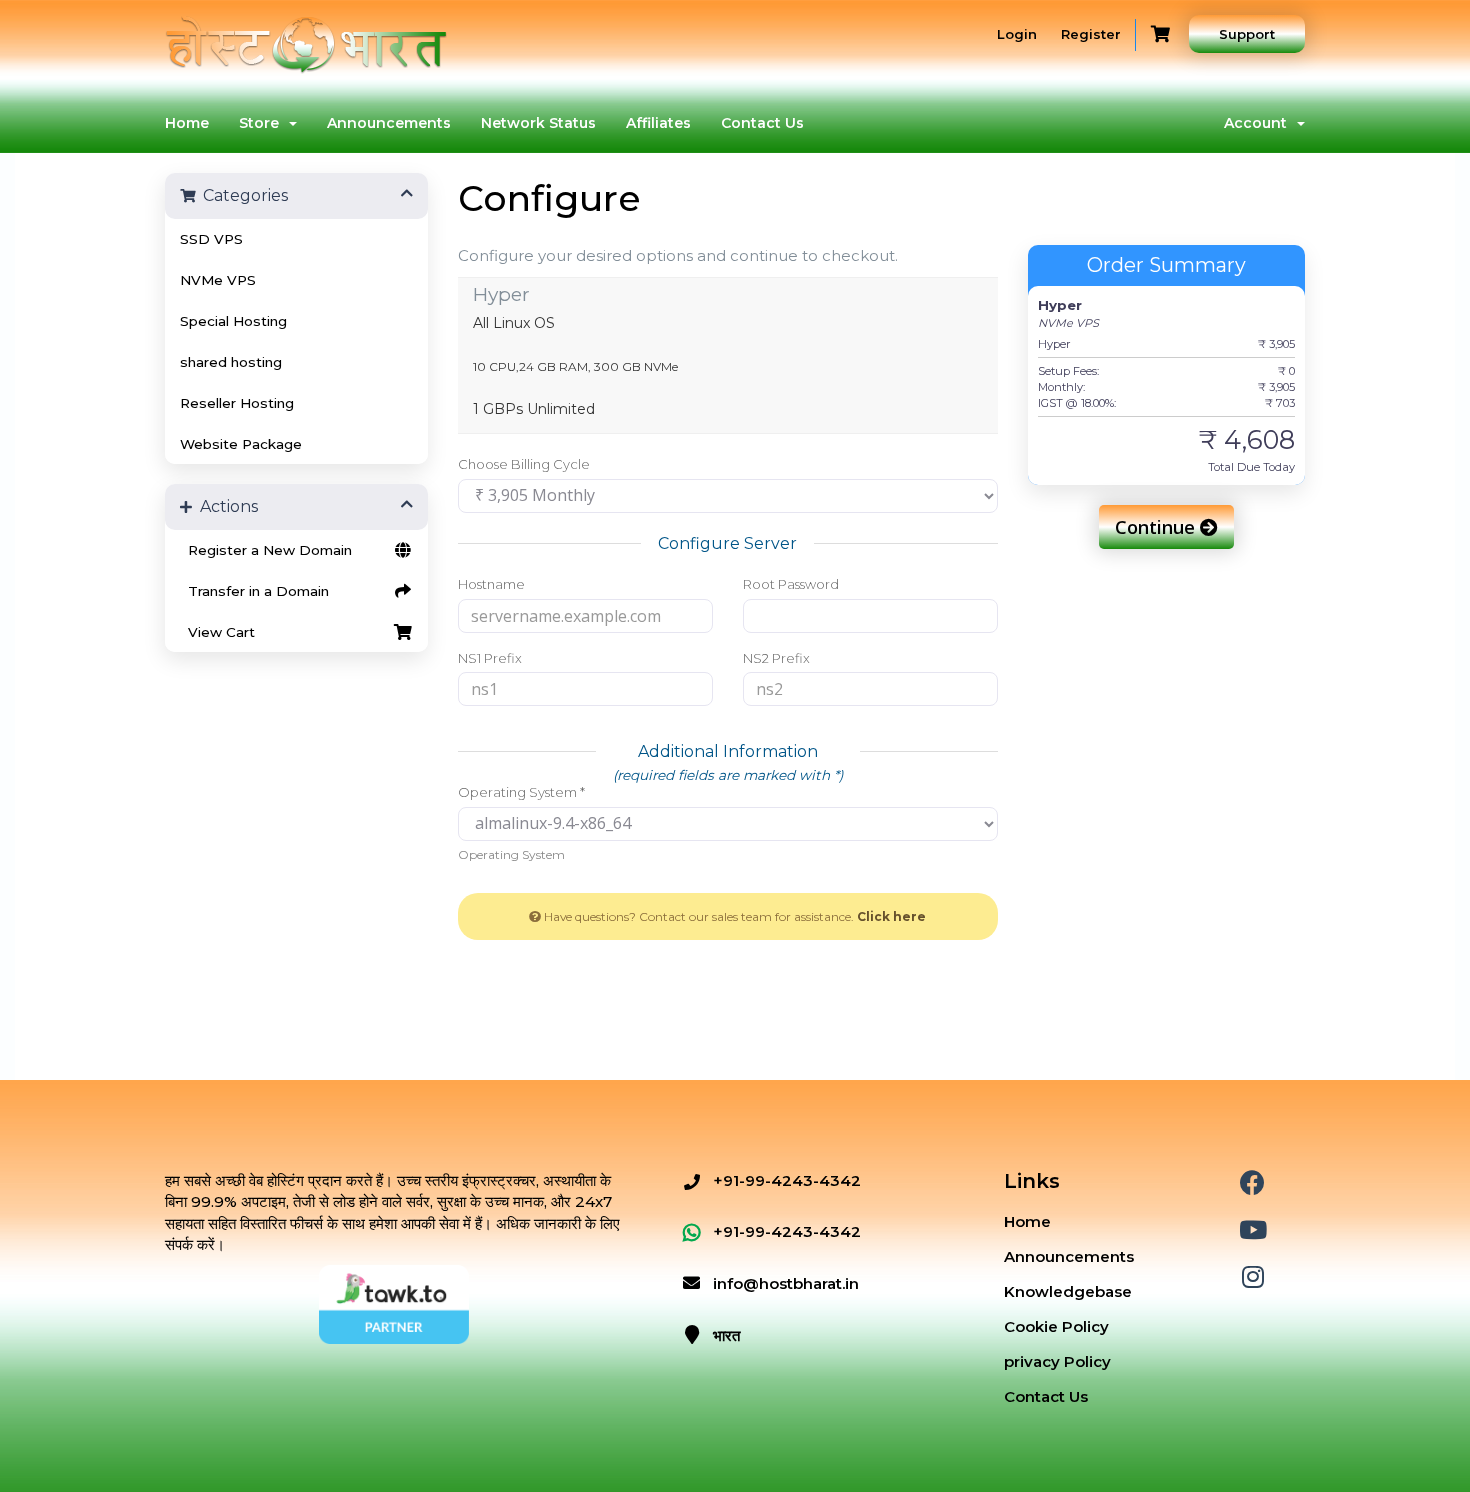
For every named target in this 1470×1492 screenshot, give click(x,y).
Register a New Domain (266, 550)
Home (187, 123)
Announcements (389, 123)
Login (1017, 34)
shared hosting (231, 362)
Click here (891, 916)
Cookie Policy (1056, 1326)
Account (1259, 123)
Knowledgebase (1068, 1291)
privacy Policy (1057, 1361)
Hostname (491, 584)
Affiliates (658, 123)
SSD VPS (211, 239)
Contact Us (762, 123)
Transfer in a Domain (254, 591)
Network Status (538, 123)
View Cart (217, 632)
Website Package (241, 444)
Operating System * (521, 792)
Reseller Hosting (237, 403)
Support (1247, 34)
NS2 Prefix (776, 658)
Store (263, 123)
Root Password (791, 584)
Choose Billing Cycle (524, 464)
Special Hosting (233, 321)
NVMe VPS (218, 280)
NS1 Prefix (490, 658)
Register (1091, 34)
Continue (1157, 527)
